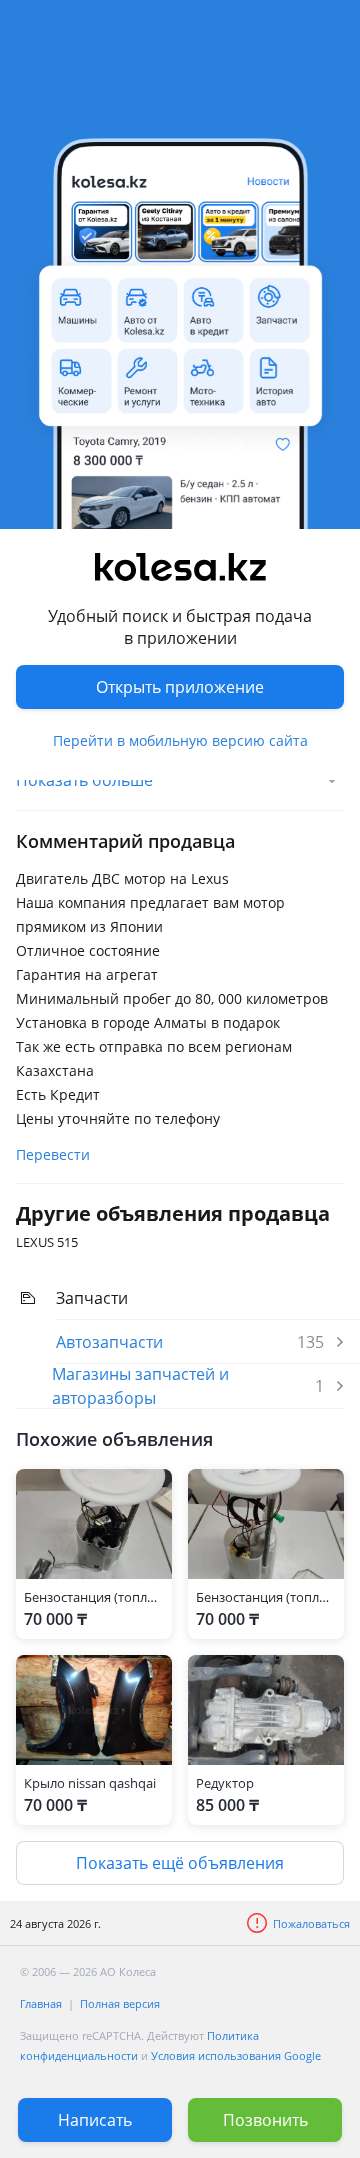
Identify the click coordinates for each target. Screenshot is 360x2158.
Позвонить (265, 2120)
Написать (95, 2120)
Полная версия (120, 2003)
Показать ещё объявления (180, 1863)
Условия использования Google (236, 2055)
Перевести (53, 1154)
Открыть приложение (180, 687)
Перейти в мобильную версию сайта (180, 740)
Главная (41, 2003)
